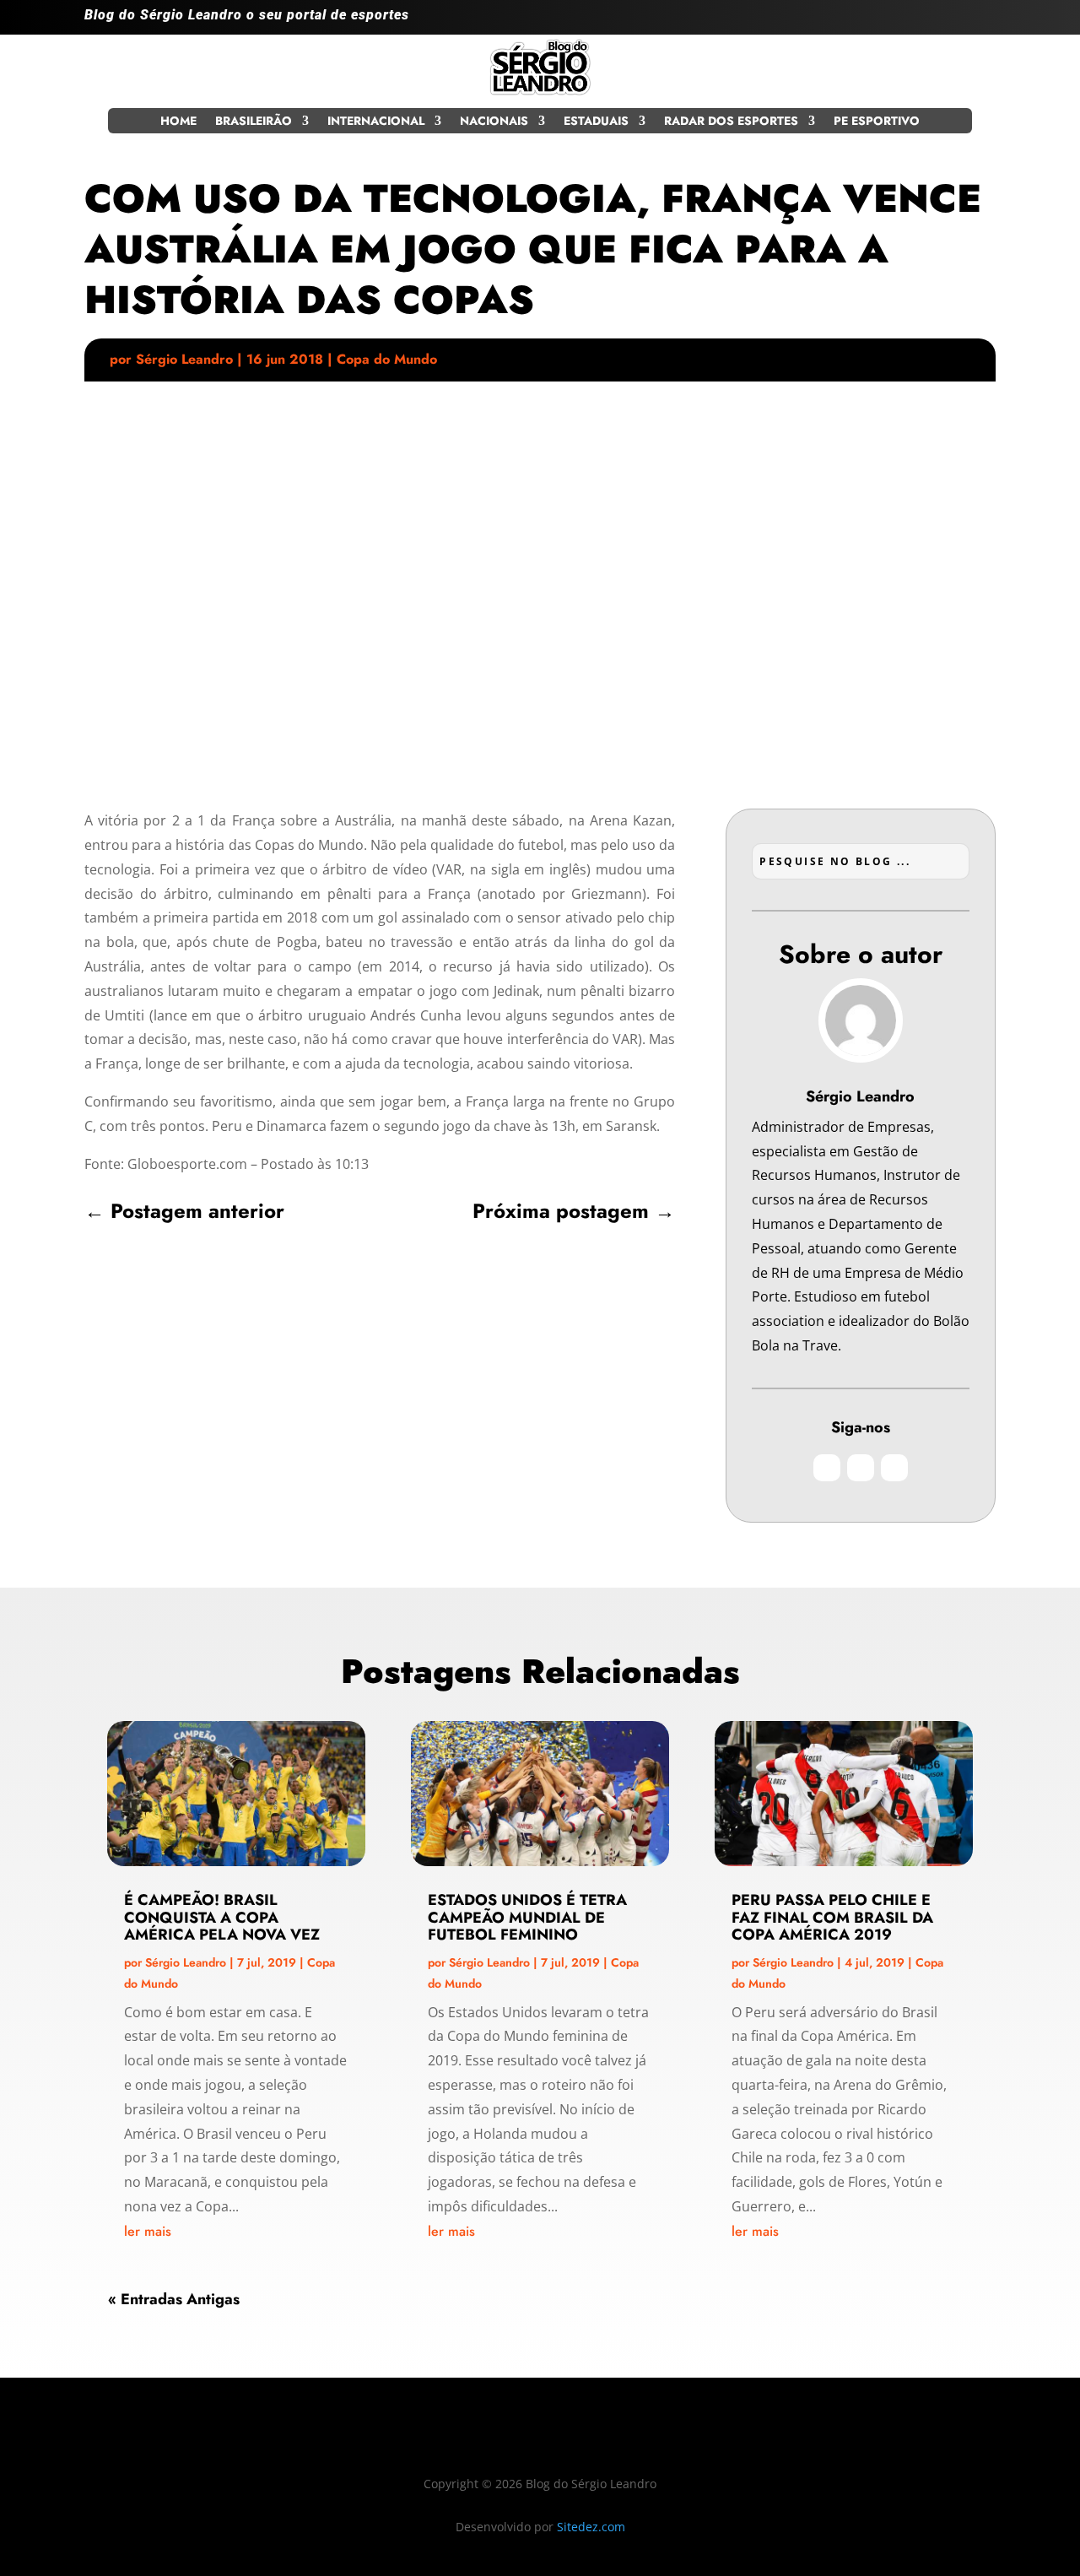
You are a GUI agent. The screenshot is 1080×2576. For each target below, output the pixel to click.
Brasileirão (254, 122)
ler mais (148, 2231)
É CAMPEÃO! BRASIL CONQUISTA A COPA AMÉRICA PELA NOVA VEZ (222, 1918)
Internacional (376, 122)
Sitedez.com (591, 2527)
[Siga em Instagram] (915, 22)
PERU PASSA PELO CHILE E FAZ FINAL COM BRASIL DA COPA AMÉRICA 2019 (832, 1918)
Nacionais (494, 122)
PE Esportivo (877, 122)
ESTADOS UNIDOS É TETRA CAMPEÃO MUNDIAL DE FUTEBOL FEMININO (527, 1918)
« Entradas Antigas (174, 2299)
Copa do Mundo (387, 359)
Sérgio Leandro (184, 359)
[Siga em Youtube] (982, 22)
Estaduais (596, 122)
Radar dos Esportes (731, 122)
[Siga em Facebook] (948, 22)
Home (178, 122)
